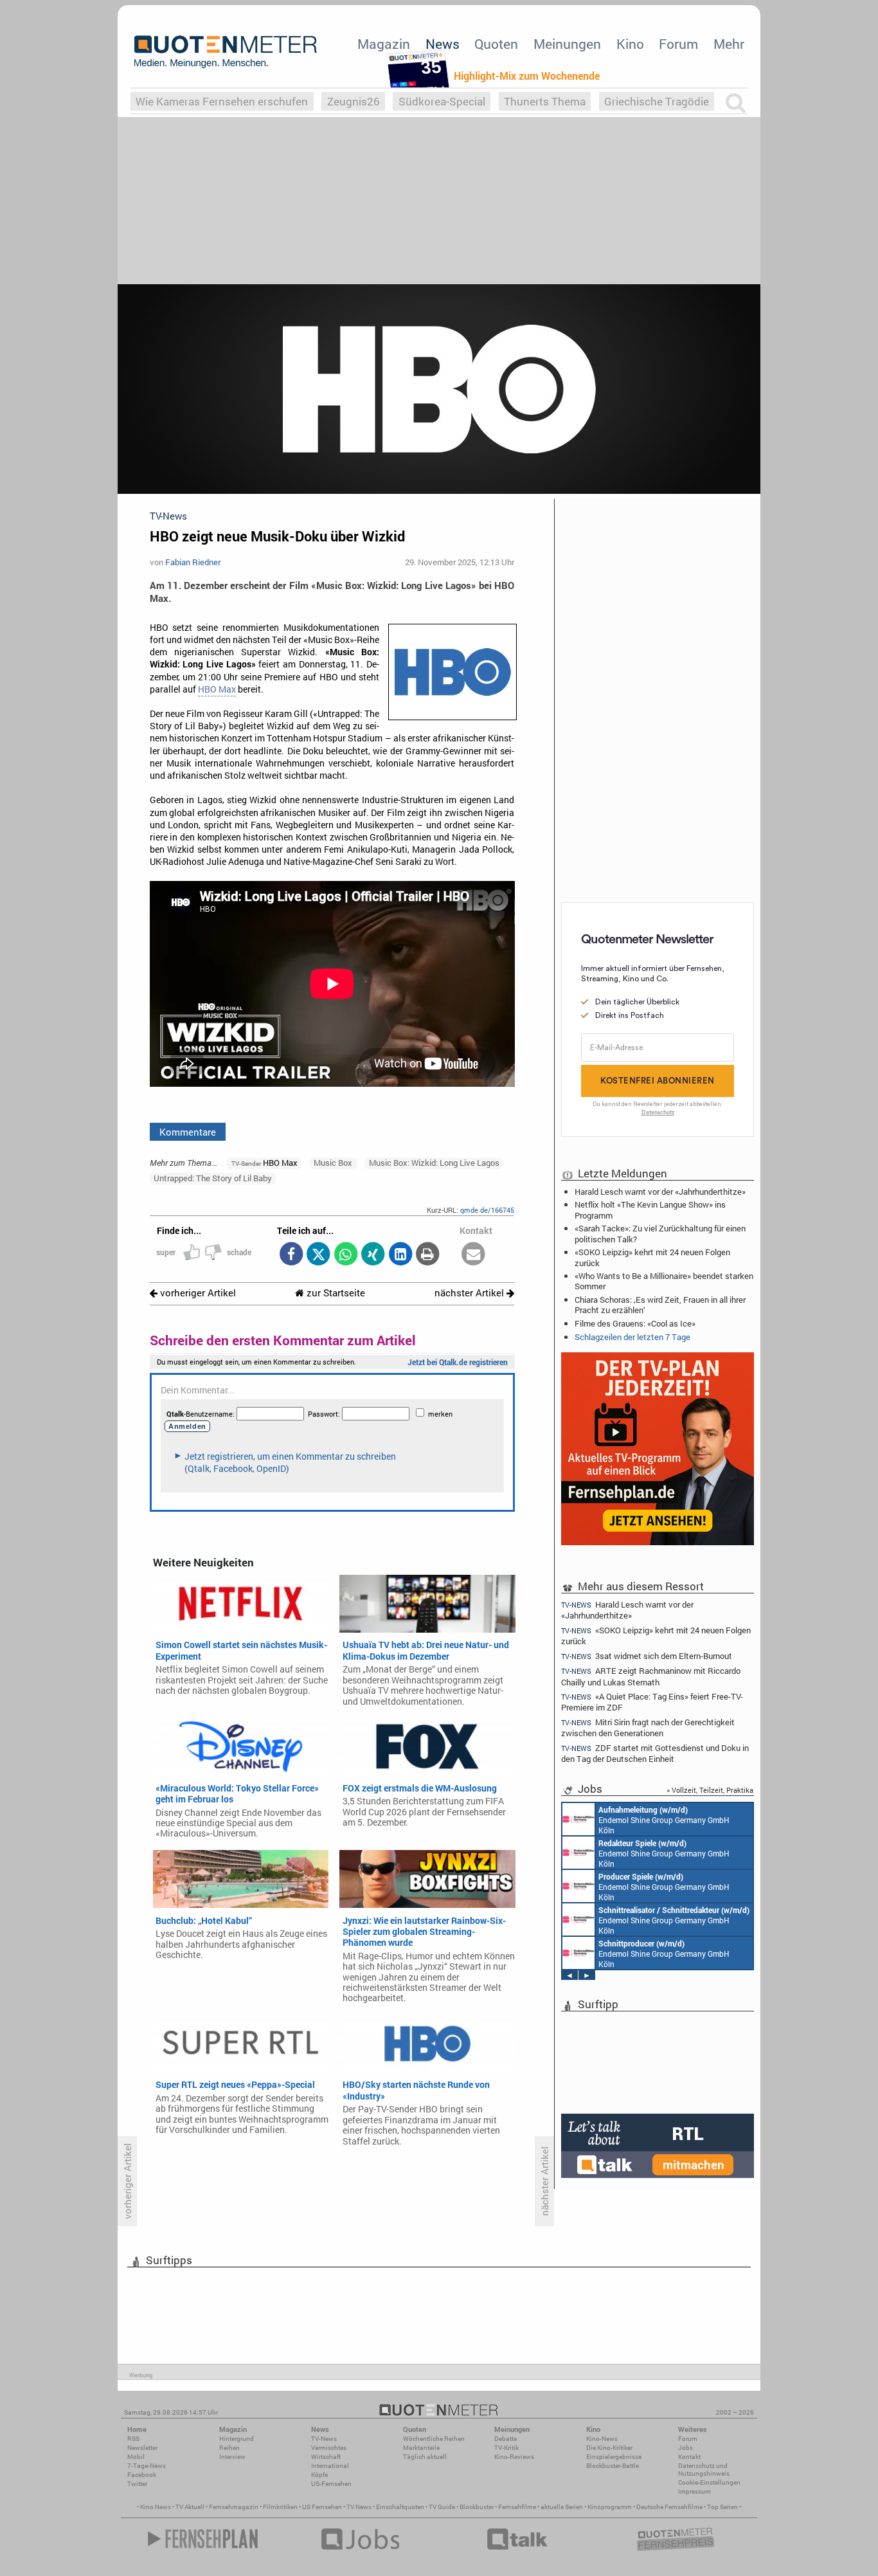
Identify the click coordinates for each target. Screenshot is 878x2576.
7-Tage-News (147, 2466)
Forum (678, 44)
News (443, 44)
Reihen (229, 2448)
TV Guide (442, 2507)
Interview (232, 2457)
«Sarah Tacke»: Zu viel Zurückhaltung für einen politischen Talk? (660, 1233)
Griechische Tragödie (657, 101)
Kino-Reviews (514, 2457)
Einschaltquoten (400, 2507)
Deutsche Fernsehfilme (669, 2507)
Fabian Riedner (193, 562)
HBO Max (217, 689)
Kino (630, 44)
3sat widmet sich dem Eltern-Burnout (647, 1656)
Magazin (384, 44)
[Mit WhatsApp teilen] (345, 1255)
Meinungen (567, 44)
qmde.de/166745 (487, 1210)
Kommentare (188, 1132)
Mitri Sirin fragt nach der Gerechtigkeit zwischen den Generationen (648, 1728)
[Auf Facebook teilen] (291, 1255)
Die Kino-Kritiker (609, 2448)
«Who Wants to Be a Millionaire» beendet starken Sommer (664, 1281)
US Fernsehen (322, 2507)
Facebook (142, 2475)
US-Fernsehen (331, 2484)
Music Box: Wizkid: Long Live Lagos (434, 1163)
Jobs (685, 2448)
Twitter (137, 2484)
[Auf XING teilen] (373, 1255)
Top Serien (722, 2507)
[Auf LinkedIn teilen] (400, 1255)
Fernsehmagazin (234, 2507)
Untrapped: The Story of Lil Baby (213, 1178)
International (330, 2466)
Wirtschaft (326, 2457)
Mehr (729, 44)
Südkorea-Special (442, 101)
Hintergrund (237, 2439)
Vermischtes (329, 2448)
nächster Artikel (470, 1293)
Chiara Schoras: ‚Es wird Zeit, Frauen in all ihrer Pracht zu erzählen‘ (660, 1305)
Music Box (333, 1163)
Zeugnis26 (354, 101)
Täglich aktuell (425, 2457)
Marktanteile (421, 2448)
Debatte (506, 2439)
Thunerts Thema (545, 101)
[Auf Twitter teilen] (318, 1255)
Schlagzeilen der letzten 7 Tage (632, 1337)
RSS (133, 2439)
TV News (359, 2507)
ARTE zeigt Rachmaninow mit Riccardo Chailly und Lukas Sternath (651, 1676)
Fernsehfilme (517, 2507)
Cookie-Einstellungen (709, 2482)
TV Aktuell (190, 2507)
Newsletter (142, 2448)
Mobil (136, 2457)
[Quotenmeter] (226, 51)
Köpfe (319, 2475)
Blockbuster (477, 2507)
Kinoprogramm (610, 2507)
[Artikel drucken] (428, 1255)
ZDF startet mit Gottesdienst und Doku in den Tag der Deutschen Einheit (655, 1753)
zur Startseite (335, 1293)
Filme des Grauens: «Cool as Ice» (635, 1323)
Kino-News (602, 2439)
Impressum (694, 2491)
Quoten (496, 44)
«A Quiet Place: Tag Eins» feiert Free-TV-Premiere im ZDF (652, 1702)
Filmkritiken (280, 2507)
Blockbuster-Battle (613, 2466)
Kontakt (689, 2457)
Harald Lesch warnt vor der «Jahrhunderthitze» (660, 1192)
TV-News (324, 2439)
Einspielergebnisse (614, 2457)
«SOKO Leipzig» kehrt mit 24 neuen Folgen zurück (652, 1257)
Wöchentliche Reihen (434, 2439)
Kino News (156, 2507)
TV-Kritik (506, 2448)
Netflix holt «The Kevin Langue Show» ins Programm (650, 1210)
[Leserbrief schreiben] (473, 1255)
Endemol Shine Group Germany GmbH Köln (664, 1820)
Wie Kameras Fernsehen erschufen (222, 101)
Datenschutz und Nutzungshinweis (704, 2470)
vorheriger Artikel (197, 1293)
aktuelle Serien (562, 2507)
